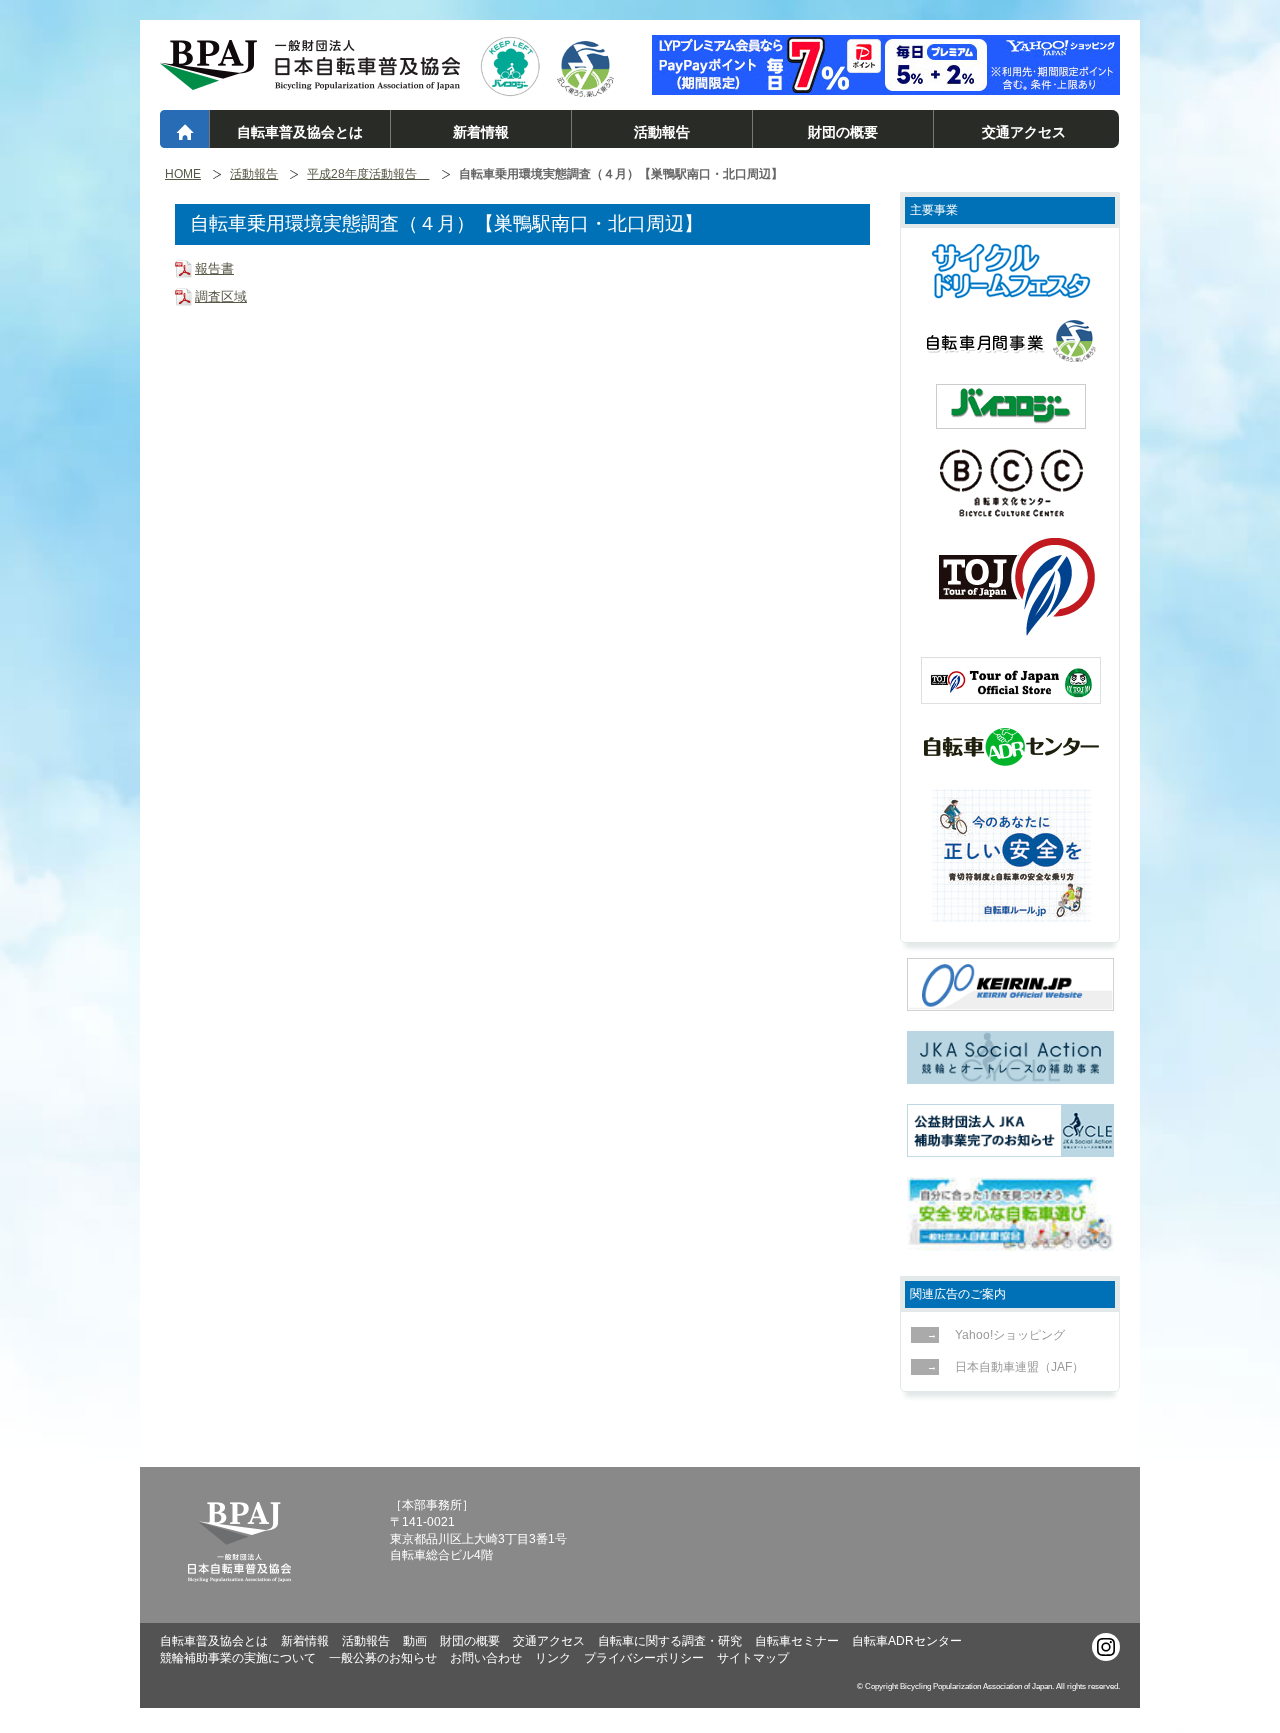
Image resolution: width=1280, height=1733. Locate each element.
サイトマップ (753, 1658)
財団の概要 (843, 132)
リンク (553, 1658)
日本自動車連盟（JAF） (1019, 1367)
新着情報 (481, 132)
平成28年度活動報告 (368, 174)
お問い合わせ (486, 1658)
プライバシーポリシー (644, 1658)
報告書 (214, 268)
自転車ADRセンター (907, 1641)
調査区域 (221, 296)
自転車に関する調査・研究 (670, 1641)
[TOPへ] (310, 81)
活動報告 (662, 132)
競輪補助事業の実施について (238, 1658)
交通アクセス (1024, 132)
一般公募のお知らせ (383, 1658)
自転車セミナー (797, 1641)
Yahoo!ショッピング (1010, 1335)
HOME (183, 174)
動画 (415, 1641)
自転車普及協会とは (300, 132)
